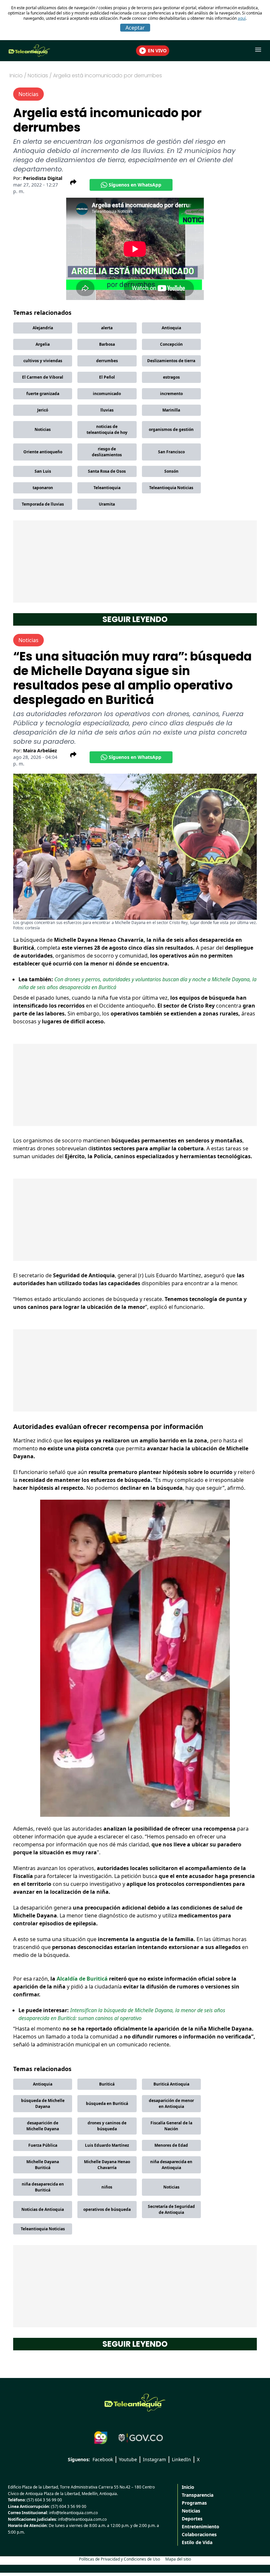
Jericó (43, 410)
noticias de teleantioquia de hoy (107, 429)
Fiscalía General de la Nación (171, 2126)
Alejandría (43, 328)
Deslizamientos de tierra (171, 361)
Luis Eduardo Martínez (107, 2145)
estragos (171, 377)
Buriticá (107, 2084)
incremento (171, 394)
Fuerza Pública (43, 2145)
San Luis (43, 471)
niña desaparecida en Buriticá (43, 2187)
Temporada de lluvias (43, 504)
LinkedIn (181, 2459)
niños (107, 2187)
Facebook (103, 2459)
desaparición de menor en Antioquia (171, 2103)
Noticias (43, 429)
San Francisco (171, 452)
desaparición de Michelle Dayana (43, 2126)
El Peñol (107, 377)
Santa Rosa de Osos (107, 471)
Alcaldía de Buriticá (82, 1979)
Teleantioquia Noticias (171, 488)
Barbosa (107, 344)
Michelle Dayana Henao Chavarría (107, 2165)
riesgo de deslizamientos (107, 452)
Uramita (107, 504)
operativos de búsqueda (107, 2209)
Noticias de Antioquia (43, 2209)
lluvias (107, 410)
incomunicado (107, 394)
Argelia (43, 344)
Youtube (128, 2459)
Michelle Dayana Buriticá (43, 2165)
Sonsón (171, 471)
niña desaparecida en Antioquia (171, 2165)
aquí (242, 18)
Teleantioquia (107, 488)
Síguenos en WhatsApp (135, 185)
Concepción (171, 344)
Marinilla (171, 410)
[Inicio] (135, 2403)
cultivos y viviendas (43, 361)
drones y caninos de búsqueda (107, 2126)
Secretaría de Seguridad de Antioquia (171, 2209)
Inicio (16, 75)
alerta (107, 328)
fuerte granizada (43, 394)
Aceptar (135, 28)
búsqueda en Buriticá (107, 2103)
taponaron (43, 488)
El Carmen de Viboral (43, 377)
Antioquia (171, 328)
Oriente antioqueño (43, 452)
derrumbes (107, 361)
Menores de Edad (171, 2145)
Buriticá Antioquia (171, 2084)
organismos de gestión (171, 429)
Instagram (154, 2459)
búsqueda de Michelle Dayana (43, 2103)
